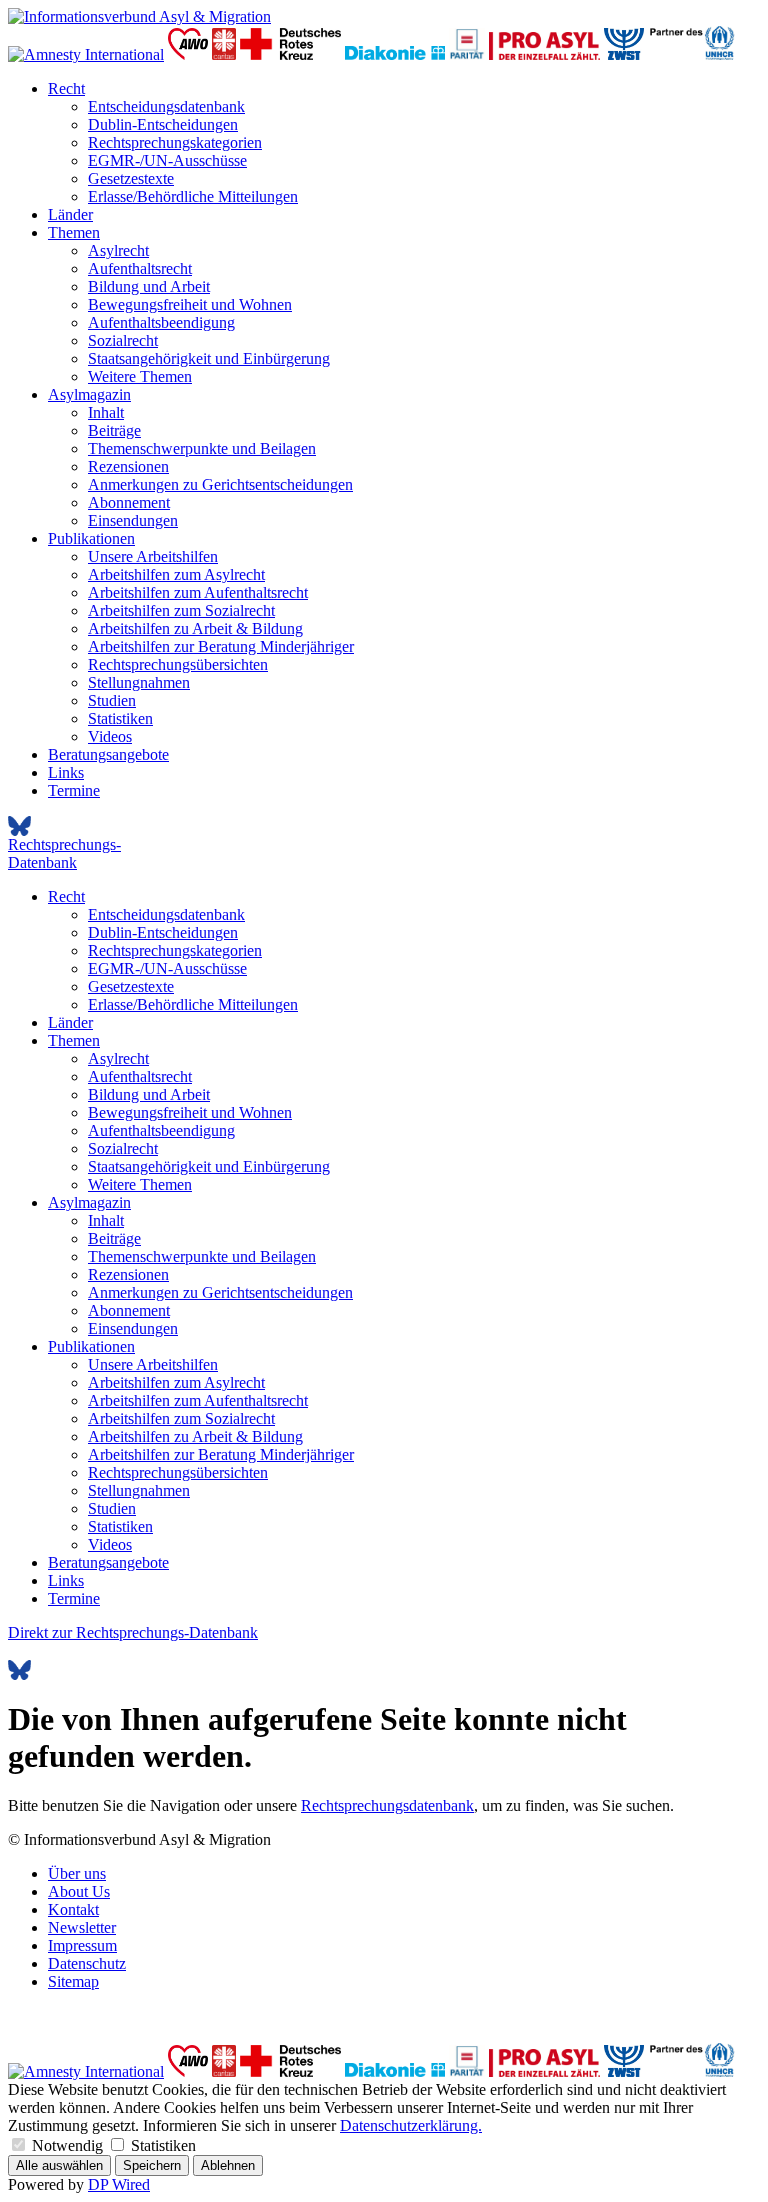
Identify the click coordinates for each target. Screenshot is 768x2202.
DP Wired (119, 2184)
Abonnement (129, 502)
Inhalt (106, 412)
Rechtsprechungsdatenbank (387, 1805)
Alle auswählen (59, 2165)
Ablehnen (228, 2165)
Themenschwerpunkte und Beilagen (202, 448)
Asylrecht (118, 250)
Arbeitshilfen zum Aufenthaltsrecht (198, 592)
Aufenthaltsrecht (140, 268)
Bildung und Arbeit (149, 286)
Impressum (82, 1945)
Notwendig (67, 2145)
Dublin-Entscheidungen (163, 124)
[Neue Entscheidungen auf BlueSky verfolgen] (384, 826)
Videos (110, 736)
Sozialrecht (123, 340)
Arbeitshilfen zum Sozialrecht (181, 610)
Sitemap (73, 1981)
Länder (70, 214)
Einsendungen (133, 520)
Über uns (77, 1873)
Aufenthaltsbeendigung (161, 322)
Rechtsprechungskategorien (175, 142)
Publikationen (91, 538)
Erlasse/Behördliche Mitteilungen (193, 196)
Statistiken (120, 718)
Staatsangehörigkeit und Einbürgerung (209, 358)
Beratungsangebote (108, 754)
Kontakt (73, 1909)
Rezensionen (128, 466)
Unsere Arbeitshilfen (153, 556)
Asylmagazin (89, 394)
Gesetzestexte (131, 178)
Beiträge (114, 430)
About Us (79, 1891)
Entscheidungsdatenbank (166, 106)
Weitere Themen (140, 376)
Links (66, 772)
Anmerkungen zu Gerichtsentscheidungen (220, 484)
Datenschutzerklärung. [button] (411, 2125)
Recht (66, 88)
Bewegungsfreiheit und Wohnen (190, 304)
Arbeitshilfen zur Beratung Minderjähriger (221, 646)
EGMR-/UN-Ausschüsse (167, 160)
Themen (74, 232)
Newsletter (82, 1927)
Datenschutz (87, 1963)
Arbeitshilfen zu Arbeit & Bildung (195, 628)
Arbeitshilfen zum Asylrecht (176, 574)
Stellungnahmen (139, 682)
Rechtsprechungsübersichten (178, 664)
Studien (112, 700)
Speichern (152, 2165)
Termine (74, 790)
